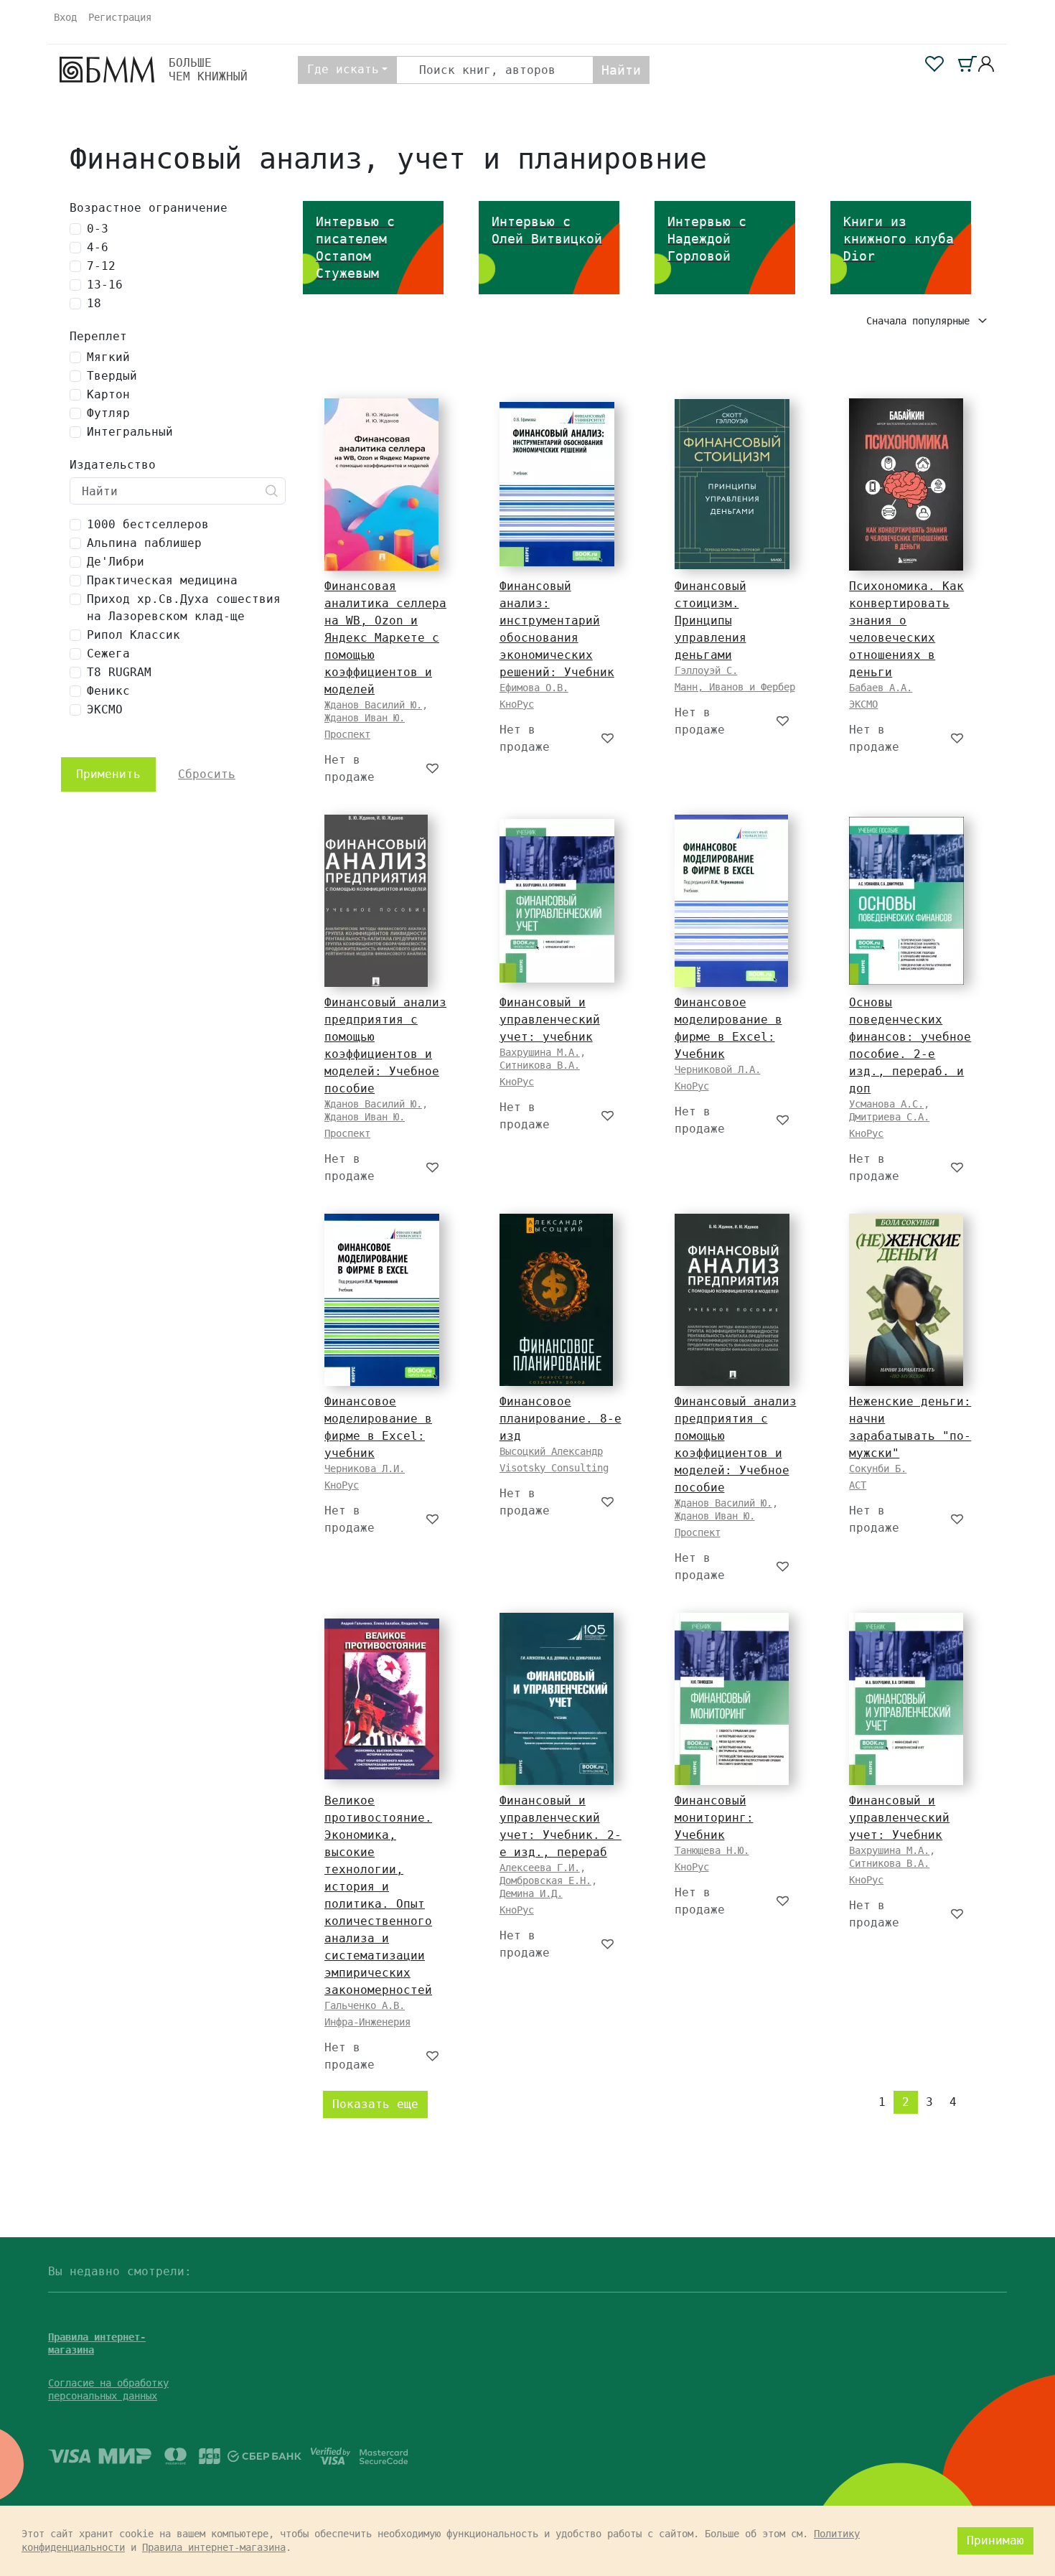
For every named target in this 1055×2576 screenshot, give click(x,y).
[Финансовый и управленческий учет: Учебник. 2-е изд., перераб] (557, 1699)
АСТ (858, 1485)
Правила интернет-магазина (214, 2547)
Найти (621, 70)
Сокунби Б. (878, 1469)
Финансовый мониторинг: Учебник (714, 1818)
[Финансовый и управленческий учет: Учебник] (906, 1699)
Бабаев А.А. (881, 688)
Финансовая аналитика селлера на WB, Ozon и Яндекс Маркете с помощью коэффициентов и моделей (385, 638)
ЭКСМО (863, 704)
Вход (65, 17)
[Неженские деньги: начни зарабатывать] (906, 1300)
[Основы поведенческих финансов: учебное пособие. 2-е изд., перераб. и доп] (906, 901)
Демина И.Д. (531, 1893)
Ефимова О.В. (534, 688)
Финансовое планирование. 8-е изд (561, 1419)
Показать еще (375, 2104)
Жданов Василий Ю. (373, 705)
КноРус (517, 704)
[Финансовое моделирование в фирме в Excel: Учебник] (731, 901)
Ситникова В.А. (540, 1065)
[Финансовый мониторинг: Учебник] (732, 1699)
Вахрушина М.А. (540, 1052)
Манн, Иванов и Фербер (735, 687)
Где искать (343, 69)
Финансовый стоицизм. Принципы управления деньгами (711, 620)
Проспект (347, 734)
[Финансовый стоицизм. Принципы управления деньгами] (732, 484)
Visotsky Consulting (554, 1468)
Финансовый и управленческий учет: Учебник (899, 1818)
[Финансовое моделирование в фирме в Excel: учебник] (382, 1300)
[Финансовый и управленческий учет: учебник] (557, 901)
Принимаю (995, 2540)
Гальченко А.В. (365, 2005)
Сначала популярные (921, 321)
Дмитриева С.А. (889, 1117)
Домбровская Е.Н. (545, 1881)
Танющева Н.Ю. (712, 1850)
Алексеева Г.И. (540, 1868)
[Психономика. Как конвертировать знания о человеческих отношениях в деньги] (906, 484)
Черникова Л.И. (365, 1469)
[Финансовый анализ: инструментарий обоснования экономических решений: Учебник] (557, 484)
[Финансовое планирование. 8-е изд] (556, 1300)
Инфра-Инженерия (367, 2022)
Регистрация (120, 17)
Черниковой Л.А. (718, 1069)
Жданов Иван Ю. (365, 718)
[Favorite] (433, 769)
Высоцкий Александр (551, 1451)
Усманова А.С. (886, 1104)
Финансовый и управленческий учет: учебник (550, 1020)
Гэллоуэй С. (706, 670)
